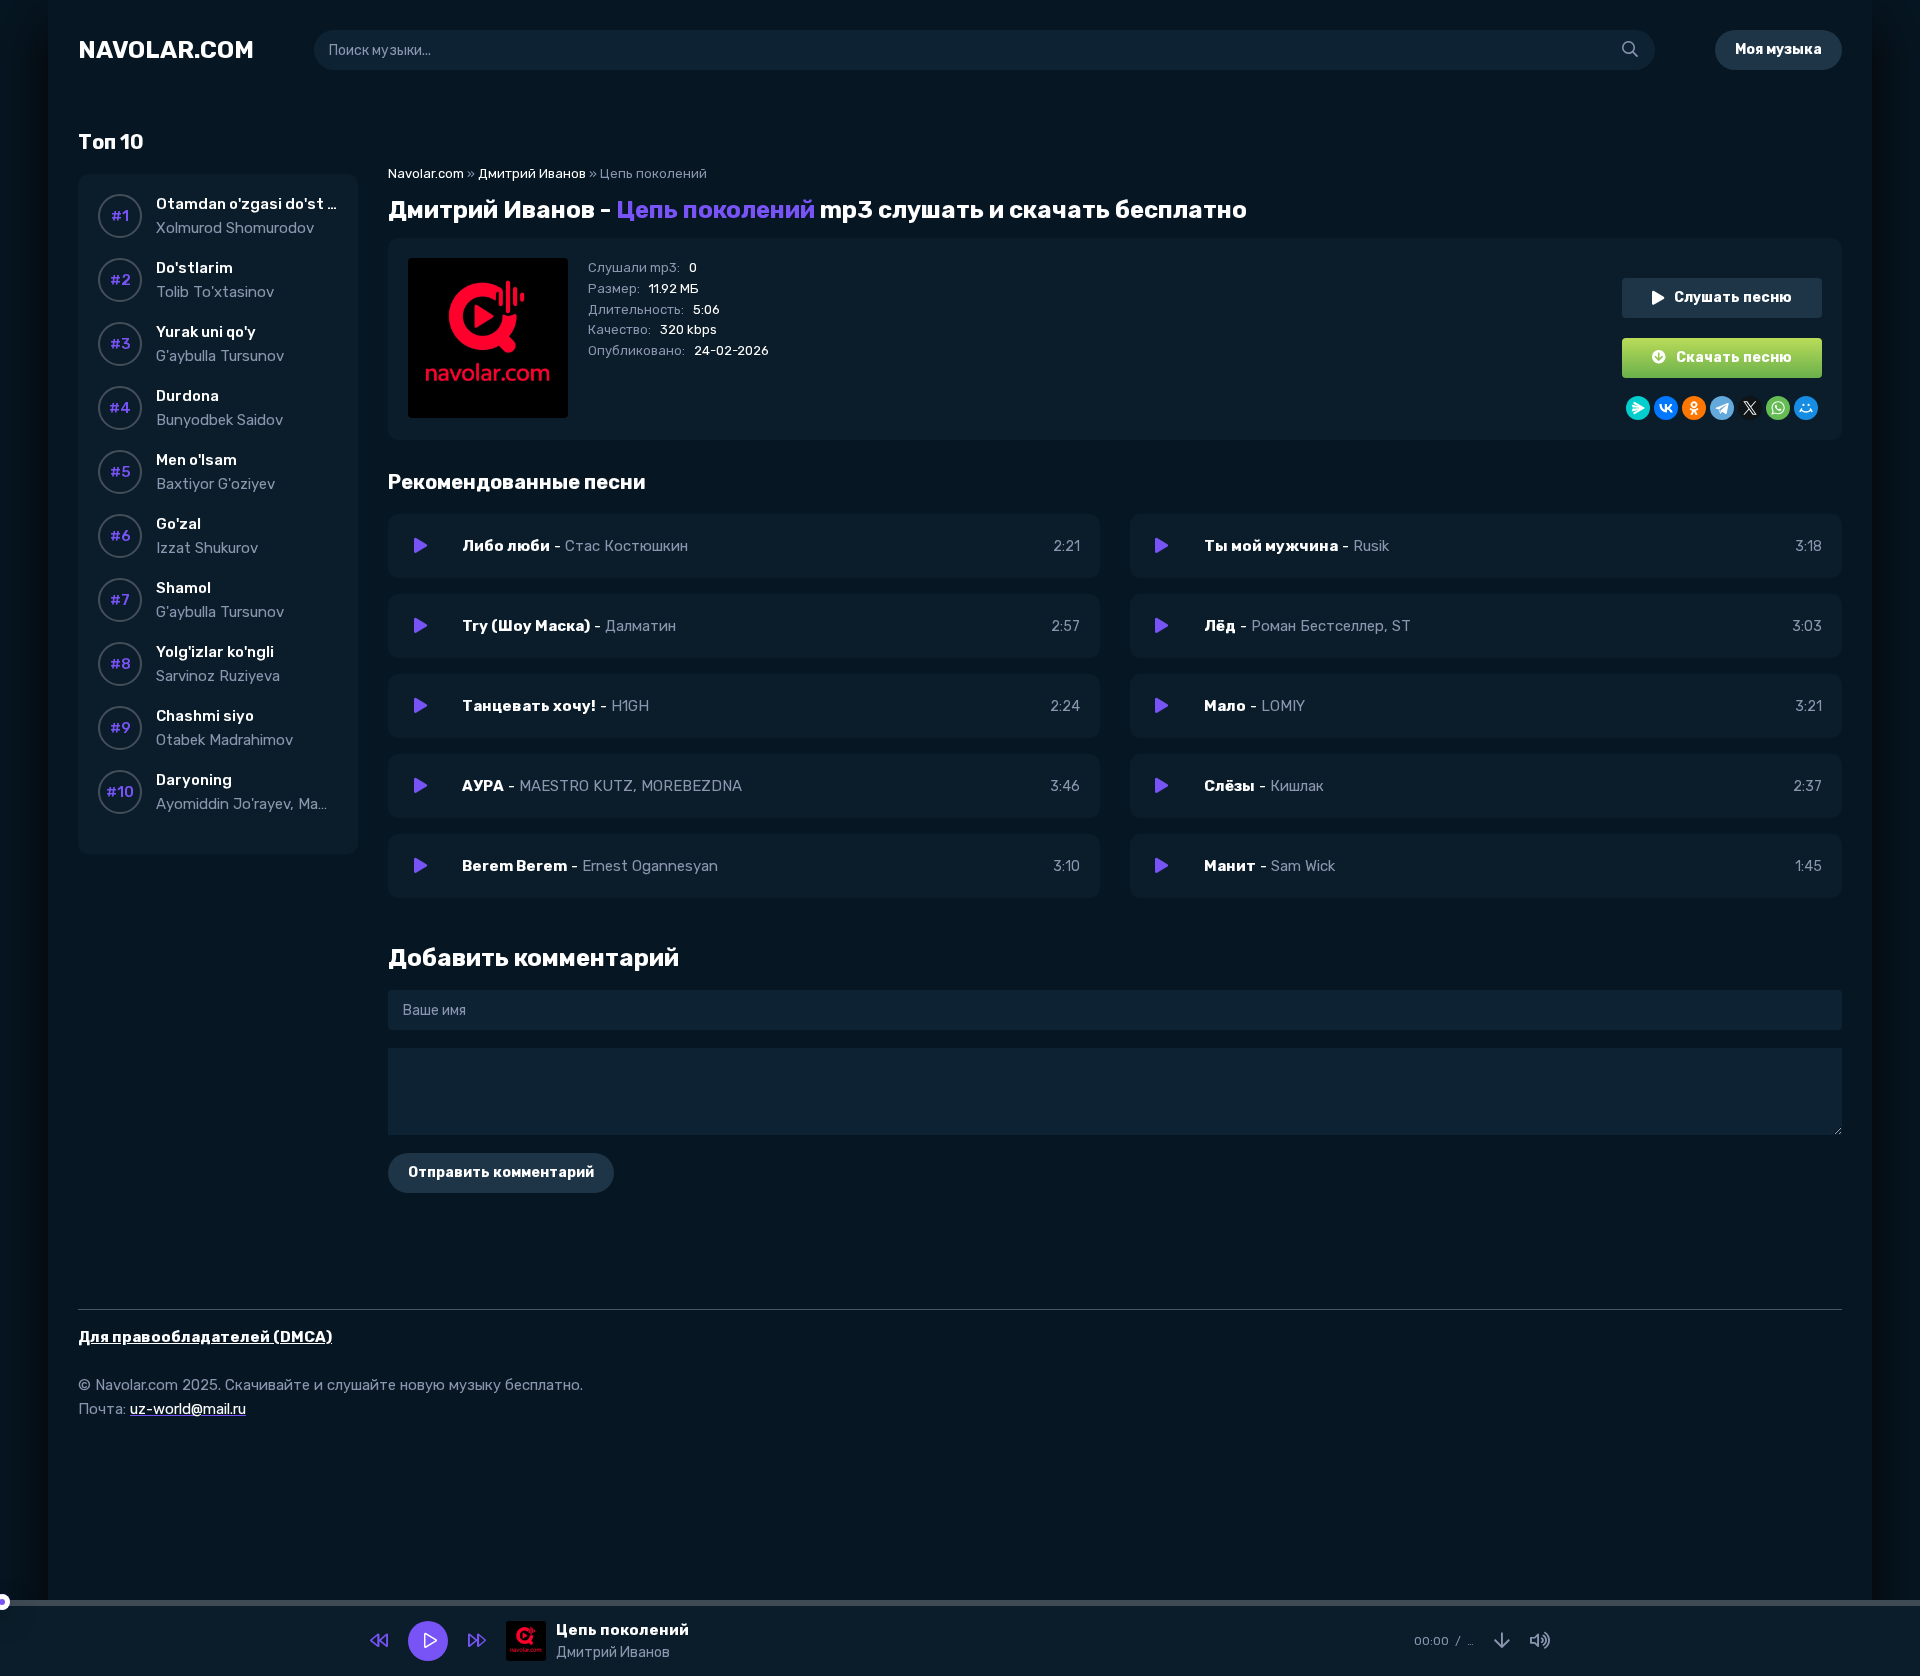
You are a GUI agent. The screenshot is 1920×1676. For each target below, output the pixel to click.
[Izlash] (1630, 50)
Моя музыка (1778, 49)
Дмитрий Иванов (532, 173)
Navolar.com (426, 173)
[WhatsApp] (1778, 408)
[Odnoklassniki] (1694, 408)
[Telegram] (1722, 408)
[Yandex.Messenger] (1638, 408)
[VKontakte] (1666, 408)
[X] (1750, 408)
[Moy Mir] (1806, 408)
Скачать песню (1734, 357)
